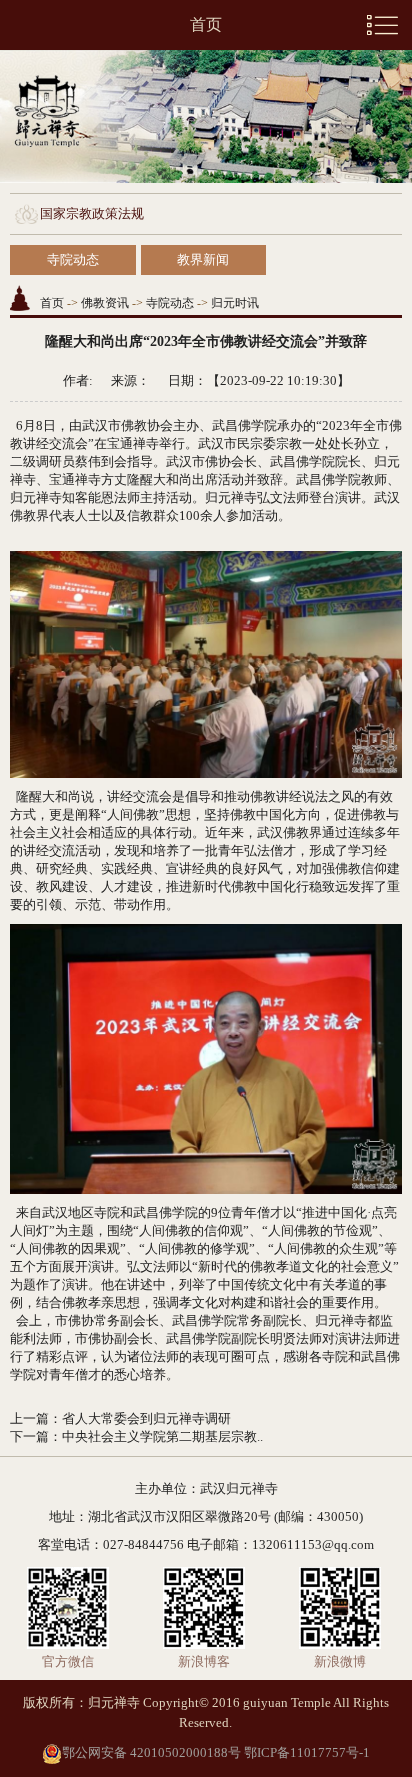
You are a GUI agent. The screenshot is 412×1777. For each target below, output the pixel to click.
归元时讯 (235, 303)
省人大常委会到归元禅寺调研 (146, 1418)
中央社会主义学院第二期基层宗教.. (162, 1436)
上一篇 (29, 1418)
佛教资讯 (105, 303)
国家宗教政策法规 (92, 213)
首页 (206, 24)
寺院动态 (73, 259)
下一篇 (29, 1436)
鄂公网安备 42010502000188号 (151, 1752)
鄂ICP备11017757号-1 (307, 1752)
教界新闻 (203, 259)
